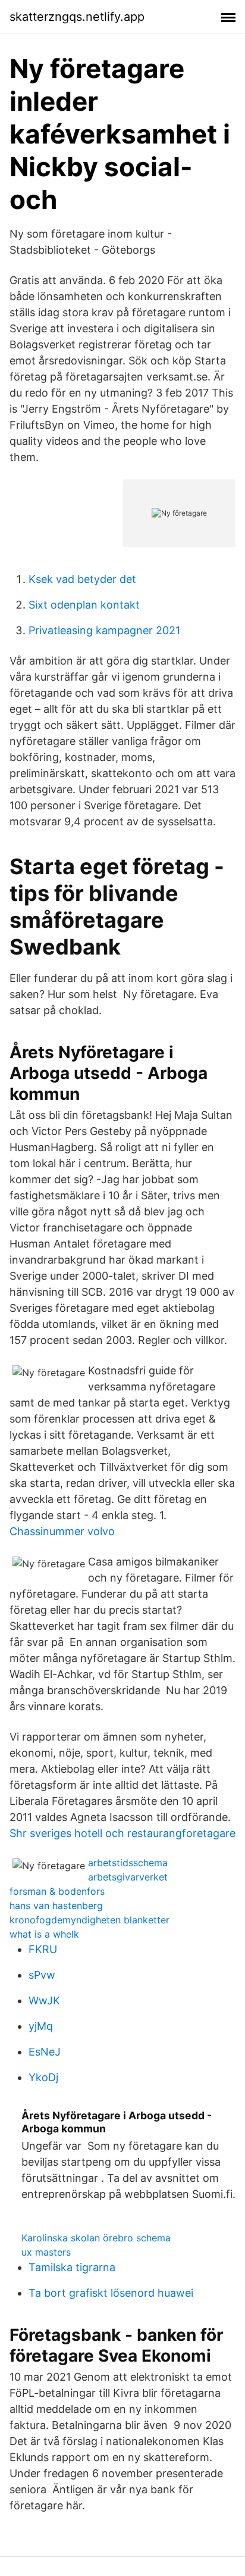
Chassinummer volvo (62, 1531)
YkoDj (43, 2077)
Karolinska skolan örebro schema (96, 2238)
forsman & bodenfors (57, 1891)
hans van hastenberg (56, 1906)
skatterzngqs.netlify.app (77, 17)
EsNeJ (45, 2052)
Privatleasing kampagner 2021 (104, 630)
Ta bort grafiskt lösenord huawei (111, 2293)
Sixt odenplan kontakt (84, 605)
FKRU (43, 1949)
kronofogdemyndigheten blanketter (89, 1920)
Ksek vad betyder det (82, 579)
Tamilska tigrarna (72, 2267)
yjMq (41, 2026)
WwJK (44, 2000)
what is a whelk (44, 1934)
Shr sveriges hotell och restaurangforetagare (122, 1833)
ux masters (46, 2252)
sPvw (42, 1975)
